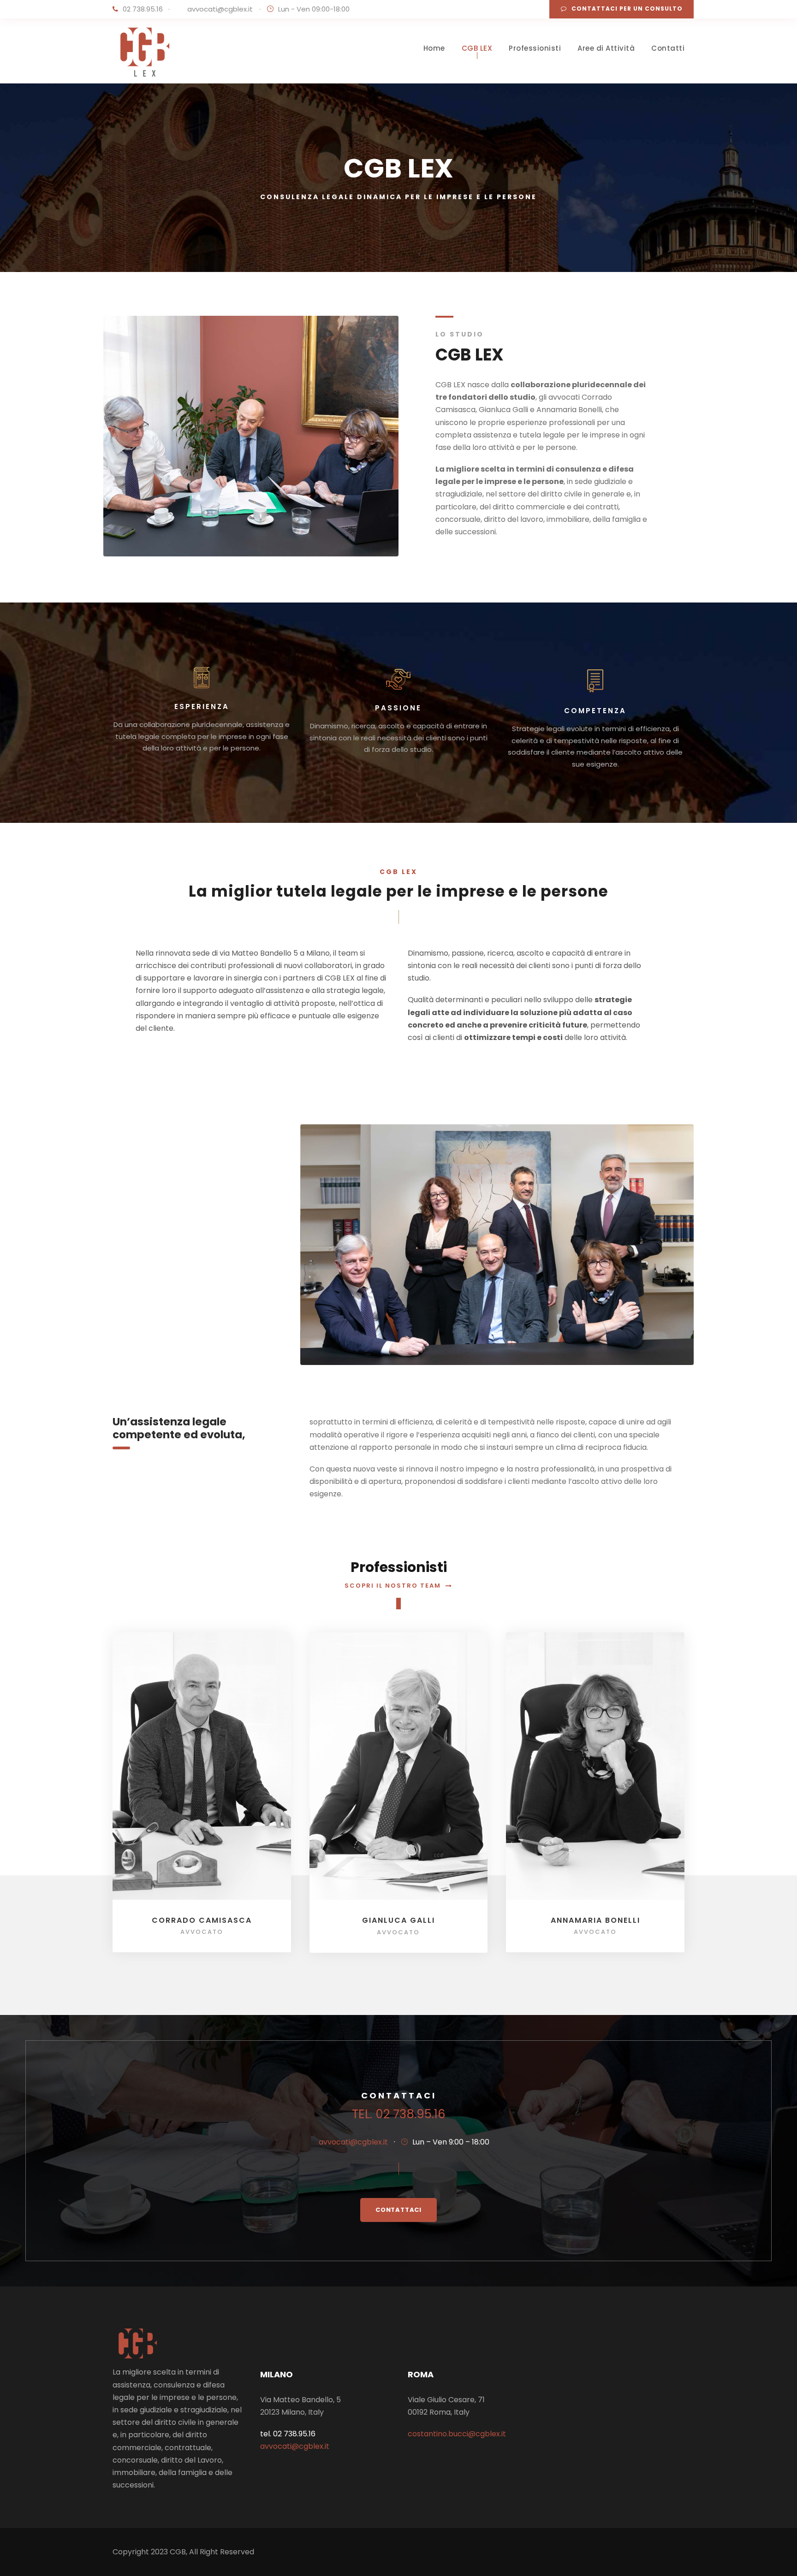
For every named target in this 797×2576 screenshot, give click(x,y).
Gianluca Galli (398, 1920)
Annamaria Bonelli (595, 1920)
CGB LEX (477, 48)
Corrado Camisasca (202, 1920)
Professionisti (535, 48)
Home (434, 48)
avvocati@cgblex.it (220, 9)
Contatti (668, 48)
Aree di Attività (606, 48)
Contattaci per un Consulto (627, 9)
